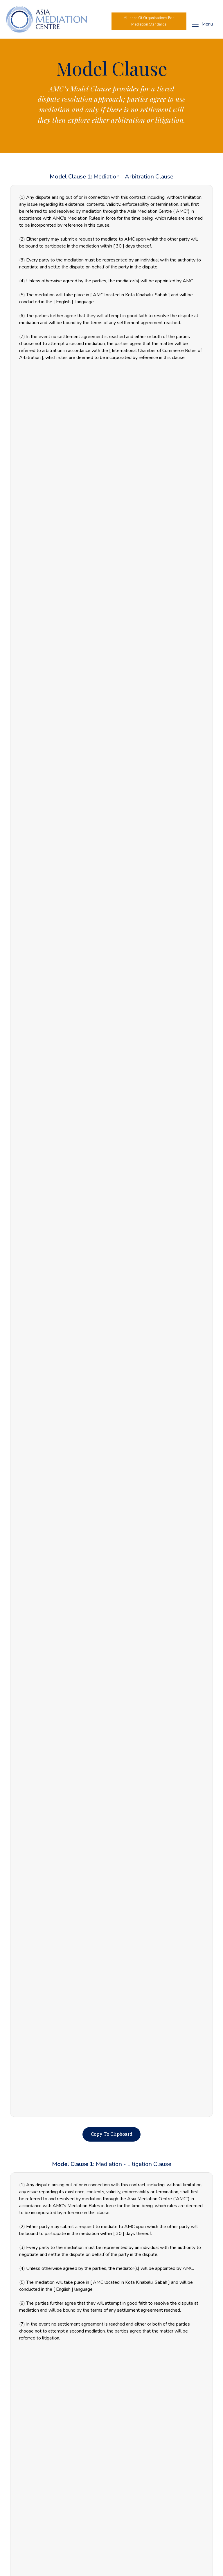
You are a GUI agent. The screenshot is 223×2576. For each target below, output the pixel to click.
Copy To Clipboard (112, 2134)
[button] (149, 21)
